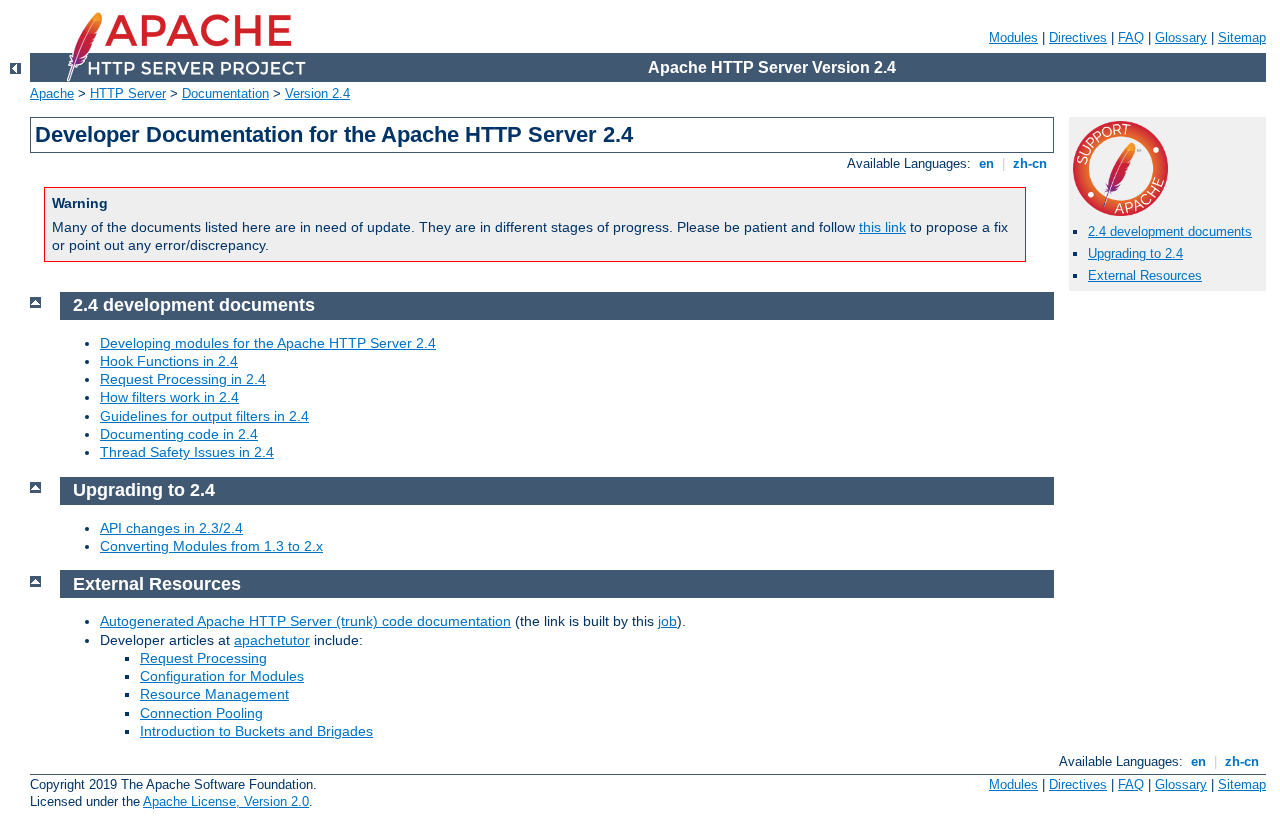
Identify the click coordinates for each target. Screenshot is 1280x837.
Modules (1013, 37)
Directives (1078, 37)
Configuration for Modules (222, 676)
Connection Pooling (201, 713)
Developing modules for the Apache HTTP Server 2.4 (268, 343)
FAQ (1131, 37)
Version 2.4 (317, 93)
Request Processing (203, 658)
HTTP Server (128, 93)
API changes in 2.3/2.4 (171, 528)
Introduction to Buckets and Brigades (256, 731)
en (986, 163)
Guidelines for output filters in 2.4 (204, 416)
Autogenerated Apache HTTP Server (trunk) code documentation (305, 621)
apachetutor (272, 640)
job (667, 621)
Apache (52, 93)
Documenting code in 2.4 (179, 434)
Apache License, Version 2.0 (226, 801)
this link (882, 227)
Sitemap (1242, 37)
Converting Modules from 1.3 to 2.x (211, 546)
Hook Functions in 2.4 (169, 361)
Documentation (225, 93)
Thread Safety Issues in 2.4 (187, 452)
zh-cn (1030, 163)
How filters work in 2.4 (169, 397)
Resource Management (214, 694)
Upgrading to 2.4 (1135, 253)
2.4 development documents (1170, 231)
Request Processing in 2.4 (183, 379)
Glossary (1181, 37)
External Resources (1145, 275)
